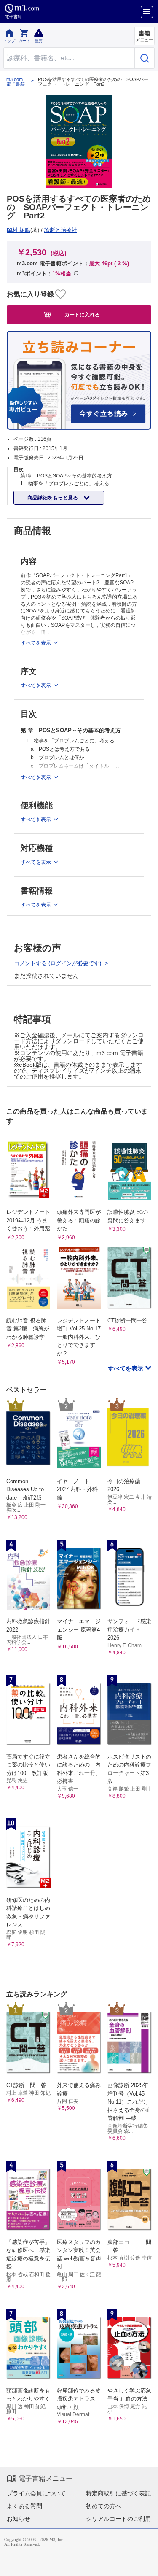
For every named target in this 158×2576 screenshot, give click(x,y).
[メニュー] (147, 12)
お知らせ (19, 2519)
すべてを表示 (126, 1368)
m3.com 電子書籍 (16, 82)
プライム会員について (36, 2493)
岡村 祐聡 (19, 230)
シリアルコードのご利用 (118, 2519)
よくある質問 (24, 2506)
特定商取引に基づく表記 (118, 2493)
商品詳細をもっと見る (53, 498)
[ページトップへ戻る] (146, 2564)
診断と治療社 (61, 230)
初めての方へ (104, 2506)
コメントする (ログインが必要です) (58, 963)
